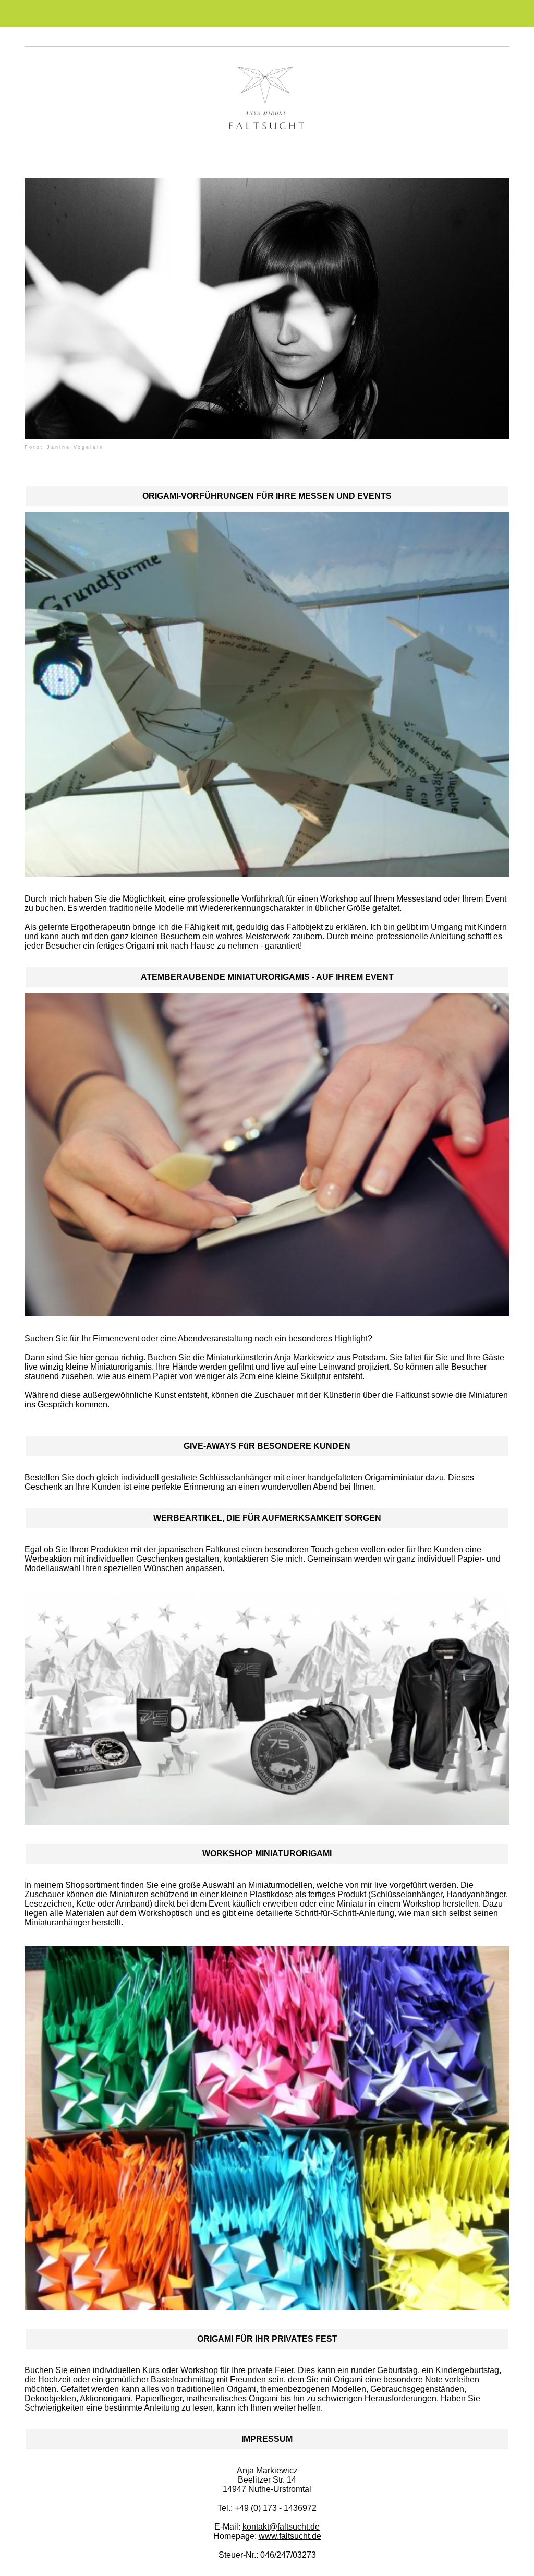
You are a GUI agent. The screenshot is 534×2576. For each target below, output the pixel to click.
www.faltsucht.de (290, 2536)
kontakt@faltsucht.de (281, 2527)
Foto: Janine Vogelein (64, 447)
